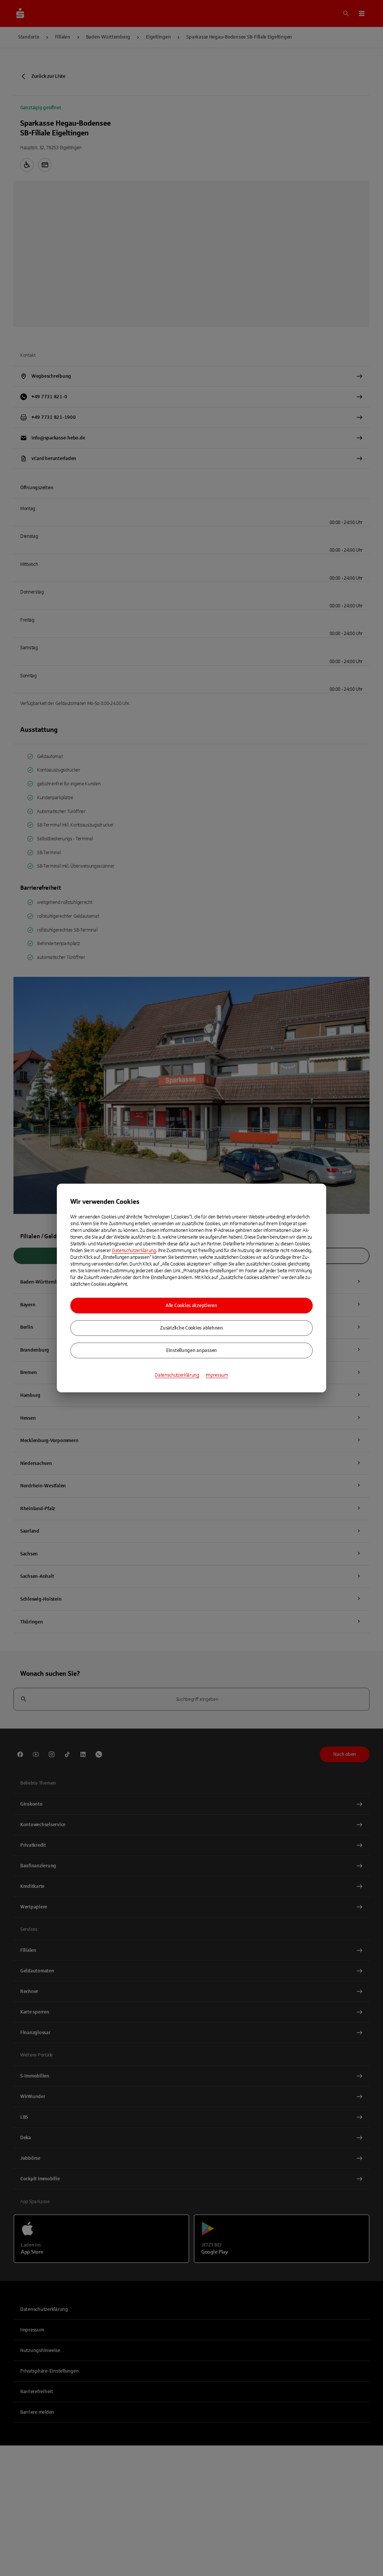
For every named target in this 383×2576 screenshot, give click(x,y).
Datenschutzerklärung (134, 1251)
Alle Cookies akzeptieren (191, 1306)
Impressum (217, 1375)
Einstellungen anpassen (191, 1350)
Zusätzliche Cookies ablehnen (191, 1328)
